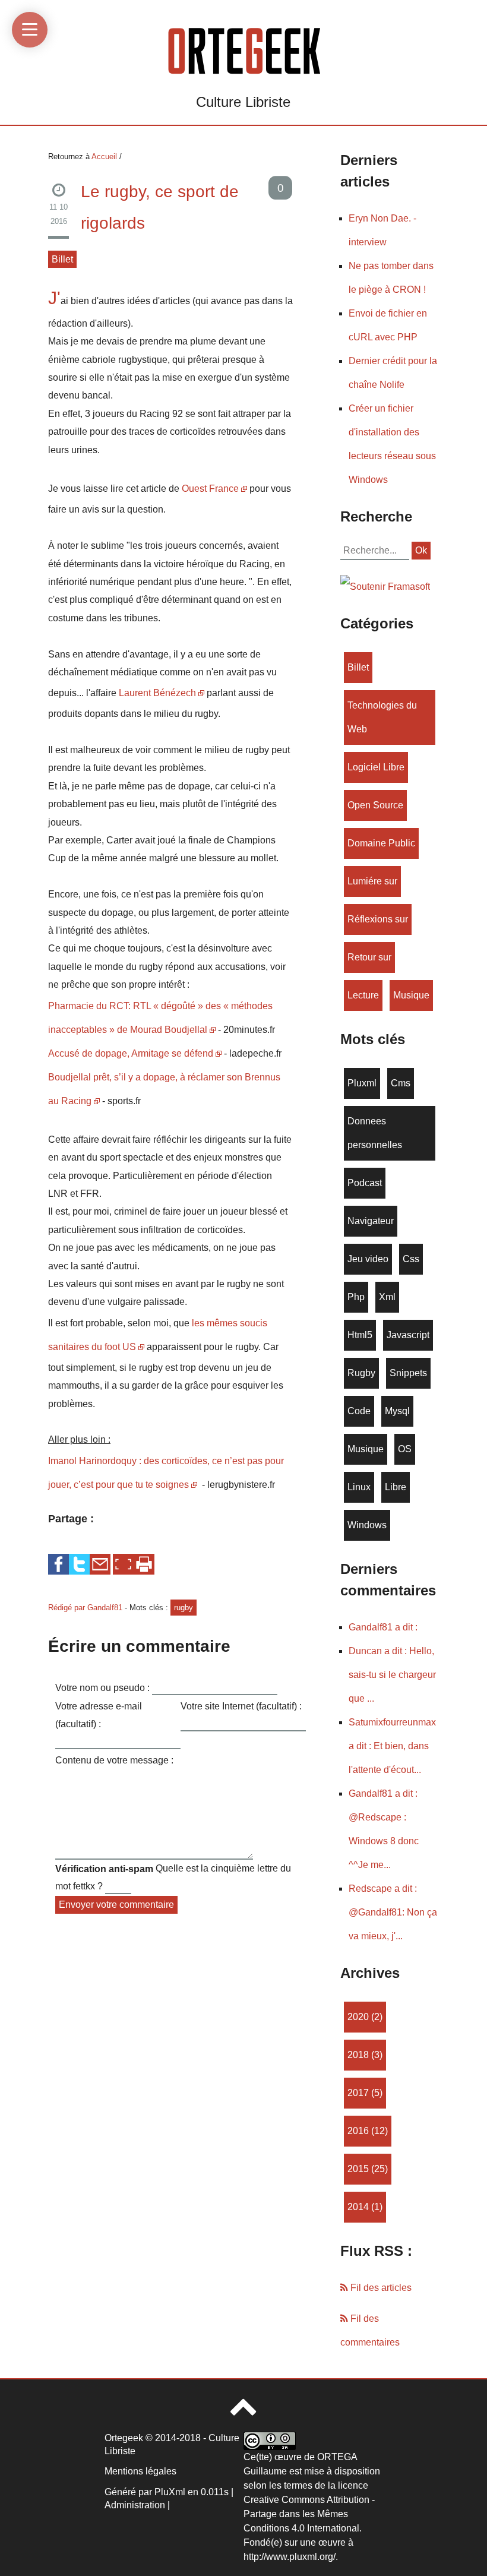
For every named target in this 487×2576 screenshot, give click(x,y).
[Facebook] (58, 1564)
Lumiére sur (372, 881)
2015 (358, 2169)
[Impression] (144, 1564)
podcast (365, 1183)
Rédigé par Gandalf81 (86, 1608)
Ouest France (210, 489)
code (359, 1411)
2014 (358, 2207)
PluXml (170, 2492)
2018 (358, 2055)
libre (396, 1487)
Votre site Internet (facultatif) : (241, 1706)
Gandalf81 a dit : (383, 1627)
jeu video (368, 1259)
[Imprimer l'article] (144, 1564)
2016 (358, 2131)
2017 (358, 2093)
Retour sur (369, 957)
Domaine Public (381, 843)
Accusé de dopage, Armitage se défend (131, 1053)
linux (359, 1487)
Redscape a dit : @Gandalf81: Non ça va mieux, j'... (393, 1912)
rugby (184, 1608)
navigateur (371, 1221)
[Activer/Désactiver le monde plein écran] (123, 1564)
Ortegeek (124, 2438)
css (411, 1259)
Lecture (363, 995)
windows (367, 1525)
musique (411, 995)
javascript (408, 1335)
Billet (62, 259)
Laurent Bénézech (157, 693)
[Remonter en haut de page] (243, 2412)
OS (405, 1449)
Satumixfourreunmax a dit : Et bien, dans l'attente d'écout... (392, 1746)
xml (387, 1297)
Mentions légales (140, 2471)
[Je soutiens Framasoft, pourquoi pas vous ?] (385, 586)
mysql (397, 1411)
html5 (360, 1335)
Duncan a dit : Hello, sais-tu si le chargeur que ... (392, 1675)
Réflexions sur (378, 919)
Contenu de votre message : (114, 1760)
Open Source (375, 805)
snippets (408, 1373)
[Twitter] (79, 1564)
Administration (135, 2505)
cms (401, 1083)
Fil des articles (380, 2288)
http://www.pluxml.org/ (290, 2557)
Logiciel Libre (376, 767)
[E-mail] (100, 1564)
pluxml (362, 1083)
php (356, 1297)
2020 (358, 2017)
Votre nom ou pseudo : (102, 1688)
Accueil (104, 157)
